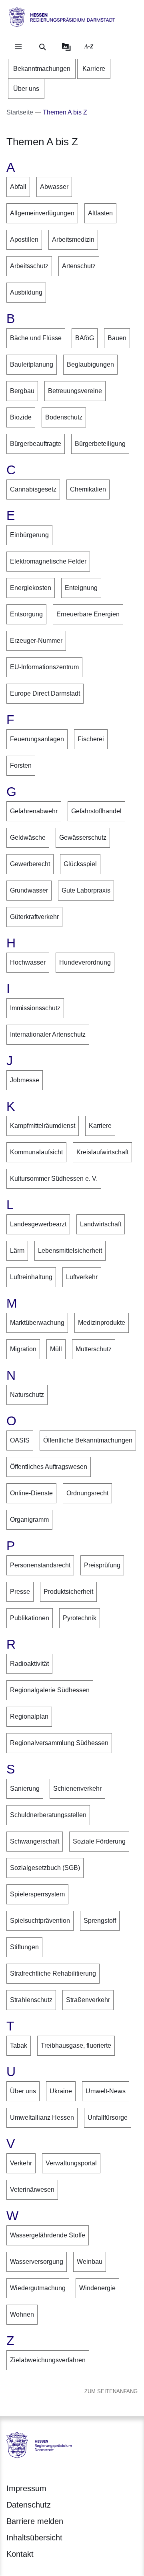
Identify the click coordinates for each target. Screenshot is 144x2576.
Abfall (18, 187)
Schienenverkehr (77, 1789)
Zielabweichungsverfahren (48, 2360)
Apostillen (24, 240)
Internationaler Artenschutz (48, 1034)
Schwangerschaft (35, 1841)
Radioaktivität (29, 1664)
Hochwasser (28, 962)
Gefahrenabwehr (34, 811)
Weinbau (90, 2262)
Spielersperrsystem (37, 1894)
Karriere (100, 1126)
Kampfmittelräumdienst (43, 1126)
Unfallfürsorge (108, 2118)
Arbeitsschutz (29, 266)
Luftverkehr (82, 1277)
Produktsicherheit (68, 1592)
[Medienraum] (66, 47)
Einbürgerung (29, 535)
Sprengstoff (100, 1921)
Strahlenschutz (31, 2000)
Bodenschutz (64, 417)
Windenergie (97, 2288)
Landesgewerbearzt (38, 1224)
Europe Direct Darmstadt (45, 693)
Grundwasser (29, 890)
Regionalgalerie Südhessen (50, 1690)
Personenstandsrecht (40, 1565)
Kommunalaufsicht (36, 1152)
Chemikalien (88, 489)
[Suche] (42, 47)
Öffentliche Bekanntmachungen (88, 1440)
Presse (20, 1592)
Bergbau (22, 391)
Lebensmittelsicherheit (70, 1251)
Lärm (17, 1251)
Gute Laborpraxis (86, 890)
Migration (23, 1349)
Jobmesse (25, 1080)
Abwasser (54, 187)
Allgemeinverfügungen (42, 213)
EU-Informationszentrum (44, 667)
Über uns (23, 2091)
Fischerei (91, 739)
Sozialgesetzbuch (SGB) (45, 1868)
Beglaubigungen (90, 364)
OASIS (20, 1440)
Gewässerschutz (83, 838)
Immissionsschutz (35, 1008)
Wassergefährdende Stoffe (48, 2235)
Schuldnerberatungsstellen (48, 1815)
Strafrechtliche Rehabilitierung (53, 1973)
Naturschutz (27, 1395)
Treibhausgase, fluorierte (76, 2045)
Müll (56, 1349)
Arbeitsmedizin (73, 240)
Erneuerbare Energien (88, 614)
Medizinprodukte (102, 1323)
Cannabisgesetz (33, 489)
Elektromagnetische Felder (48, 561)
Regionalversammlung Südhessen (59, 1743)
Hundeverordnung (85, 962)
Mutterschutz (94, 1349)
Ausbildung (26, 292)
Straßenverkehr (88, 2000)
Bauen (117, 338)
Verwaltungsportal (71, 2163)
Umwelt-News (106, 2091)
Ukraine (61, 2091)
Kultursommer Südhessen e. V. (54, 1179)
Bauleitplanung (32, 364)
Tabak (19, 2045)
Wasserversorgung (37, 2262)
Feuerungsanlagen (37, 739)
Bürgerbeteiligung (100, 444)
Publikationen (30, 1618)
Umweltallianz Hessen (42, 2118)
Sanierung (25, 1789)
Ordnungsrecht (87, 1493)
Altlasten (100, 213)
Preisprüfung (102, 1565)
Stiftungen (24, 1947)
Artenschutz (79, 266)
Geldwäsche (28, 838)
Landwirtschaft (101, 1224)
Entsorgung (26, 614)
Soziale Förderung (99, 1841)
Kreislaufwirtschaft (102, 1152)
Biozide (21, 417)
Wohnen (22, 2314)
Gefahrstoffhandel (96, 811)
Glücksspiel (80, 864)
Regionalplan (29, 1716)
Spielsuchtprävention (40, 1921)
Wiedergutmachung (38, 2288)
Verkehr (21, 2163)
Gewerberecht (30, 864)
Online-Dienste (31, 1493)
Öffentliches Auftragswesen (49, 1467)
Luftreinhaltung (31, 1277)
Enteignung (81, 588)
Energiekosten (31, 588)
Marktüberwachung (37, 1323)
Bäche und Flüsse (36, 338)
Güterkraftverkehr (34, 917)
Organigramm (29, 1520)
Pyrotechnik (80, 1618)
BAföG (85, 338)
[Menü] (18, 47)
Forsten (21, 765)
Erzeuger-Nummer (36, 641)
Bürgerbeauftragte (36, 444)
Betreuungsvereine (75, 391)
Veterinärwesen (32, 2190)
